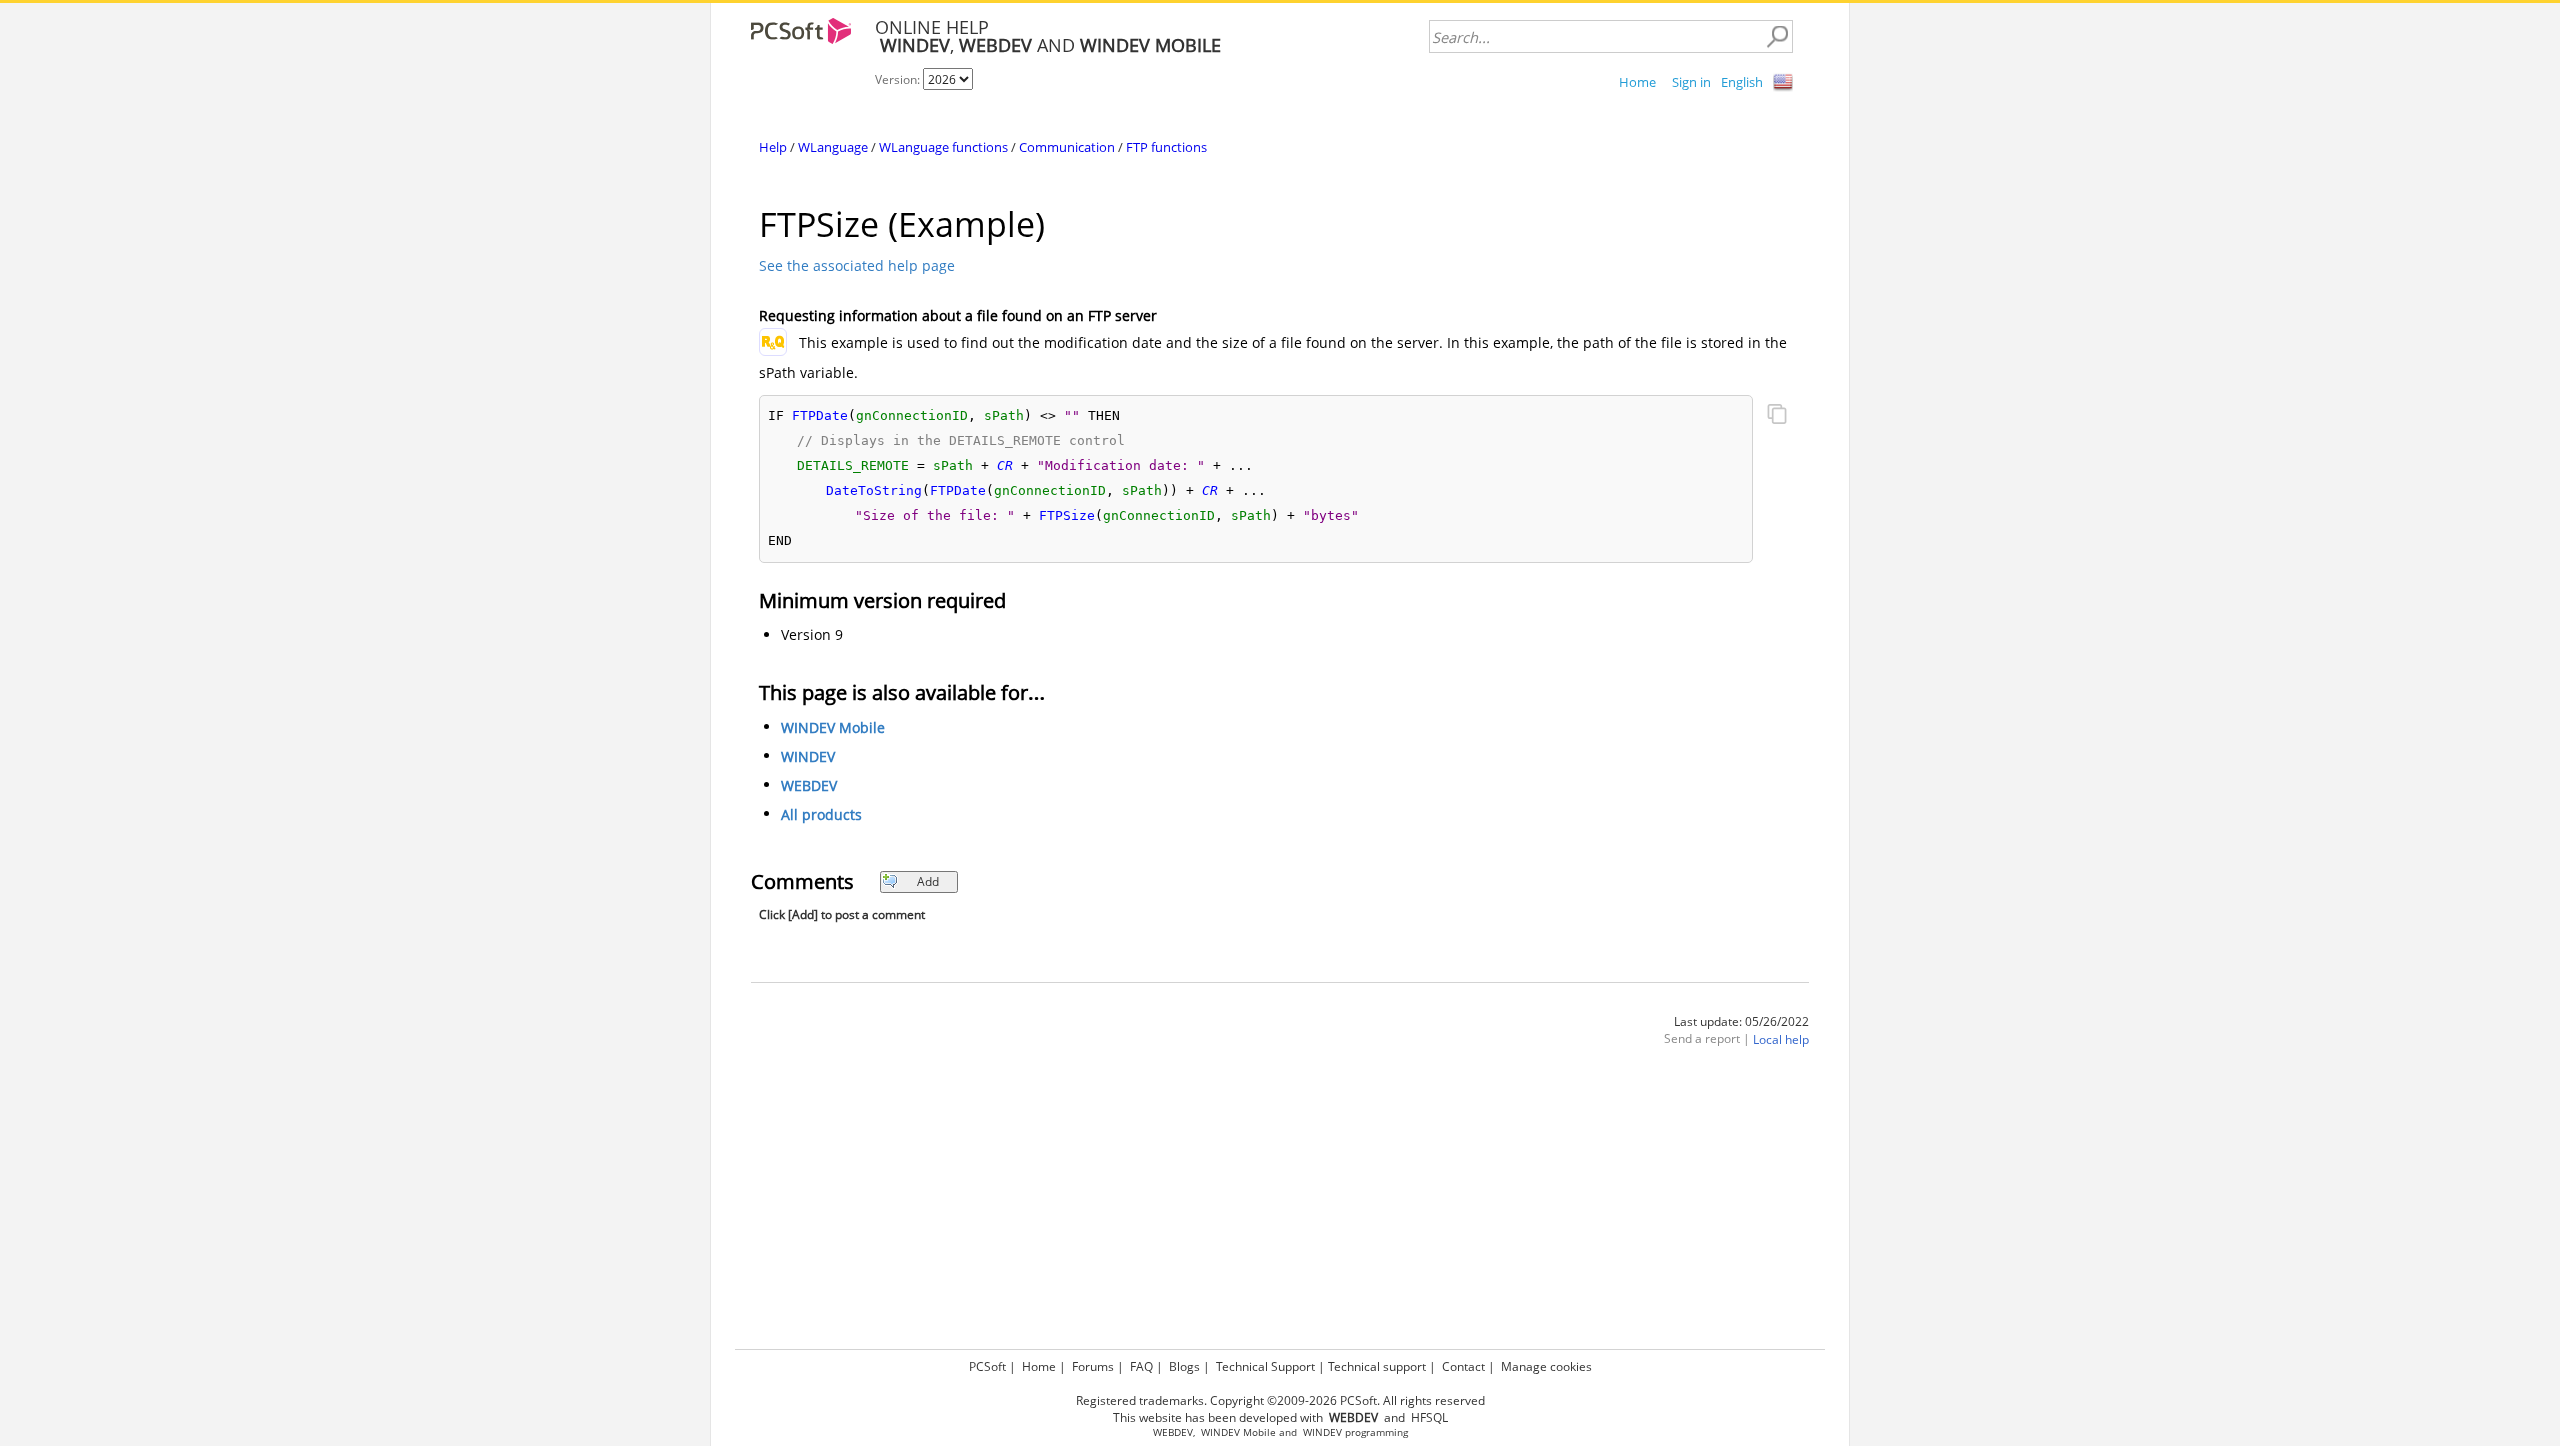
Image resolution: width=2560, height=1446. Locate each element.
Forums (1093, 1366)
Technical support (1377, 1366)
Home (1637, 82)
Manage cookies (1546, 1366)
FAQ (1141, 1366)
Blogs (1184, 1366)
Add (928, 881)
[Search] (1777, 37)
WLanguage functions (943, 147)
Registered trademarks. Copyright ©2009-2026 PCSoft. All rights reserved (1280, 1400)
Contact (1463, 1366)
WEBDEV (809, 785)
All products (821, 814)
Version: (899, 79)
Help (773, 147)
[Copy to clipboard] (1777, 416)
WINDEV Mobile (833, 727)
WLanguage (833, 147)
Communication (1067, 147)
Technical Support (1265, 1366)
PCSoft (987, 1366)
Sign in (1691, 82)
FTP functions (1166, 147)
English (1742, 82)
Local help (1781, 1039)
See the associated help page (857, 265)
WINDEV (808, 756)
